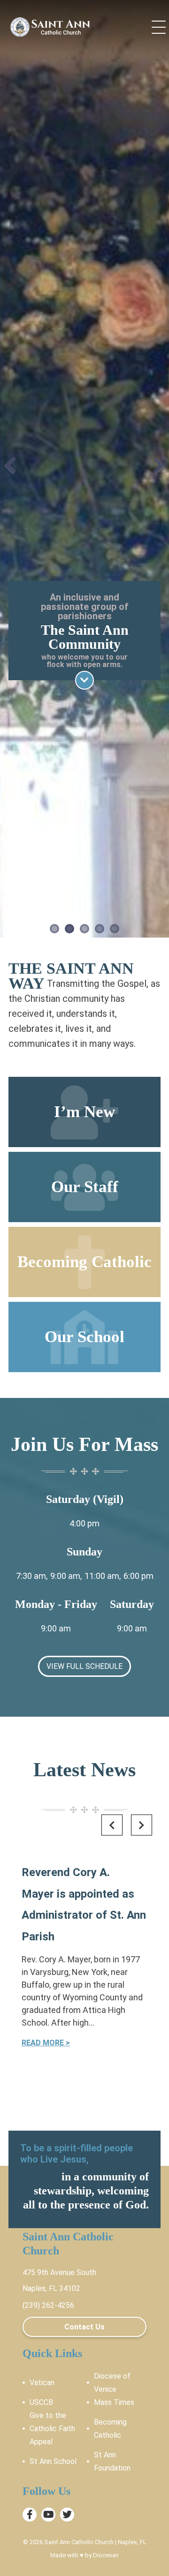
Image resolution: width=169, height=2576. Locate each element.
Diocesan (106, 2555)
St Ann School (53, 2461)
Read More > (46, 2043)
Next (155, 471)
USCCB (41, 2402)
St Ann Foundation (112, 2461)
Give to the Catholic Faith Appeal (52, 2429)
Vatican (42, 2383)
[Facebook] (30, 2515)
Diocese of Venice (112, 2383)
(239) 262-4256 (48, 2305)
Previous (14, 471)
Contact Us (84, 2327)
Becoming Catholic (110, 2429)
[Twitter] (67, 2515)
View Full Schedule (84, 1666)
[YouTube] (48, 2515)
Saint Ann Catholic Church (79, 2542)
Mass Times (114, 2402)
